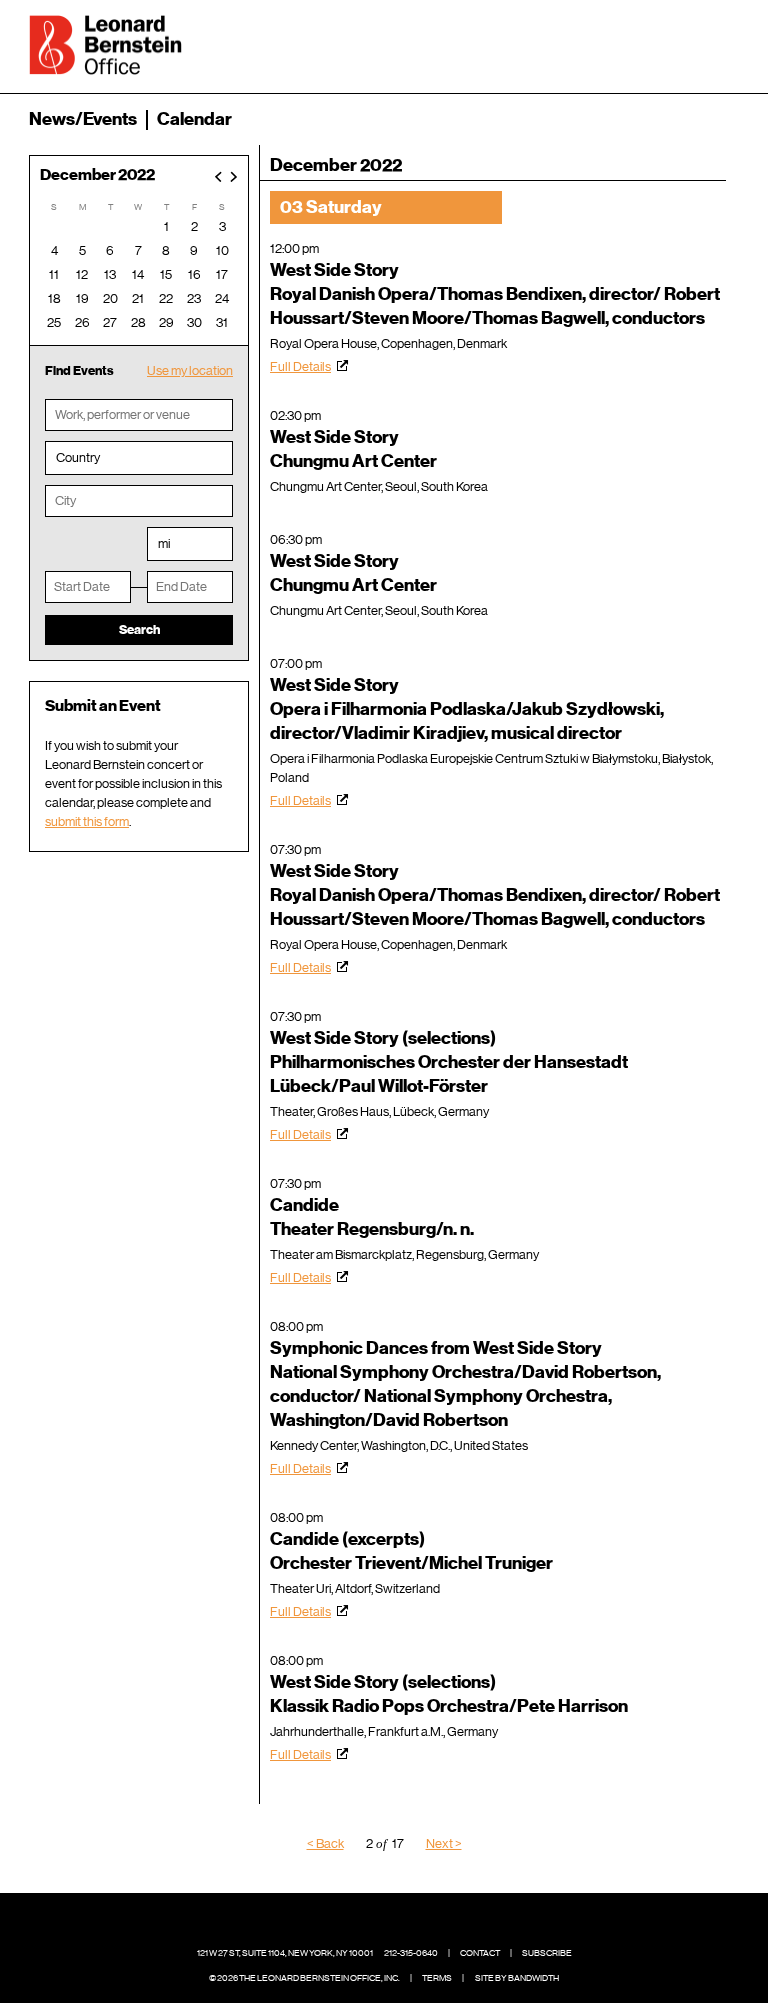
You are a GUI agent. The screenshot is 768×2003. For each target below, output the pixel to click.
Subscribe (547, 1953)
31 (222, 322)
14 (138, 274)
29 (166, 322)
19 (82, 298)
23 (194, 298)
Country (78, 457)
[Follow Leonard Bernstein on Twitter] (369, 1923)
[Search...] (661, 43)
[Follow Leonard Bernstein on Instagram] (400, 1923)
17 (222, 274)
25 (54, 322)
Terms (437, 1978)
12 (82, 274)
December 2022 (97, 175)
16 (194, 274)
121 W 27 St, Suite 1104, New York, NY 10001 (285, 1953)
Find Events (79, 370)
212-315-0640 (411, 1953)
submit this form (87, 821)
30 (194, 322)
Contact (480, 1953)
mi (164, 543)
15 (166, 274)
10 (222, 250)
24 (222, 298)
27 (110, 322)
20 (110, 298)
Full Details (300, 366)
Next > (444, 1843)
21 (138, 298)
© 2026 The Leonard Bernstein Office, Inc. (304, 1978)
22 (166, 298)
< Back (325, 1843)
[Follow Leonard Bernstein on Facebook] (338, 1923)
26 (82, 322)
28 (138, 322)
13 (110, 274)
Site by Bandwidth (517, 1978)
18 (54, 298)
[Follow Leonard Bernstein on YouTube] (431, 1923)
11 (54, 274)
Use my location (190, 370)
